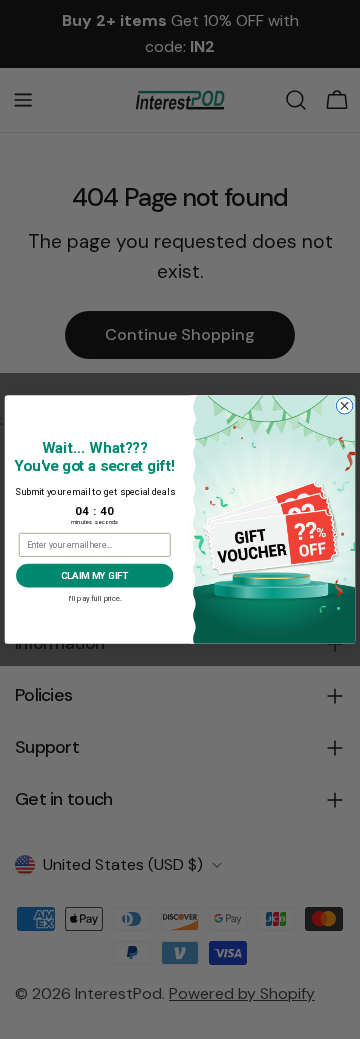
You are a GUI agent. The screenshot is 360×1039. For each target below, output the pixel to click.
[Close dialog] (344, 406)
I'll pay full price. (95, 596)
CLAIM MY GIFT (95, 575)
